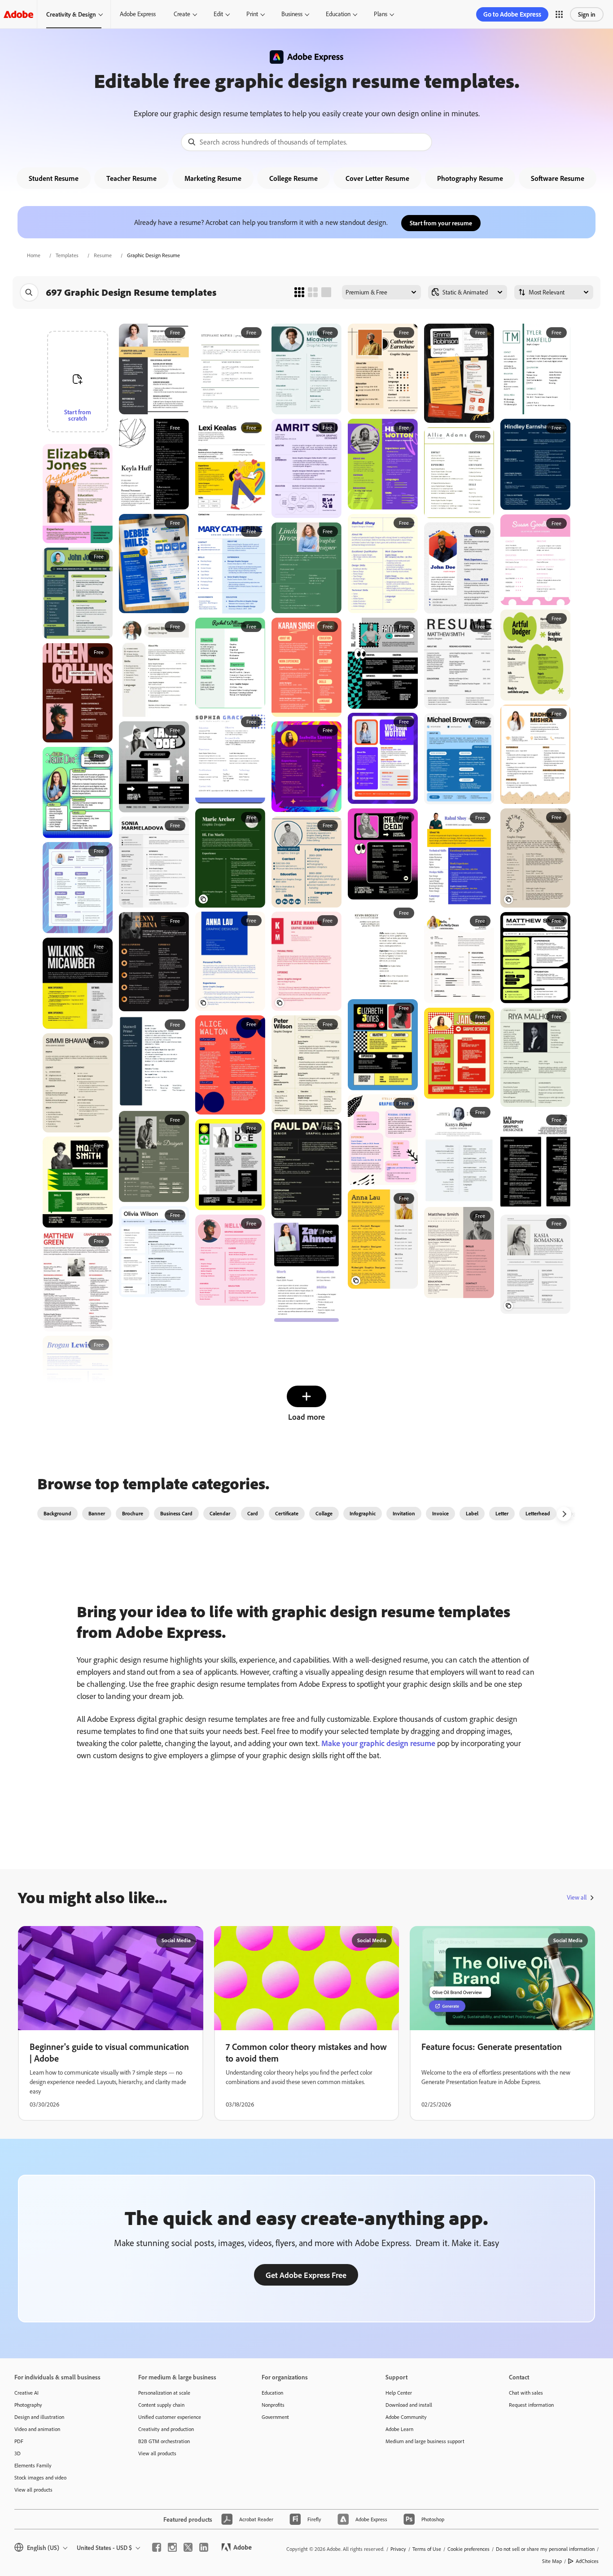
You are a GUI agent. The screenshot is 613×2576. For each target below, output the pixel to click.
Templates (67, 255)
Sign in (587, 14)
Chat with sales (526, 2393)
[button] (559, 14)
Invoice (440, 1513)
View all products (33, 2490)
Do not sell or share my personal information (545, 2549)
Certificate (287, 1513)
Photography (28, 2405)
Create (182, 14)
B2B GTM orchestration (164, 2441)
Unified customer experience (170, 2417)
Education (338, 14)
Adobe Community (406, 2417)
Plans (381, 14)
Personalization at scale (164, 2393)
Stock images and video (40, 2477)
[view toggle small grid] (299, 292)
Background (57, 1513)
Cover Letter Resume (377, 178)
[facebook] (157, 2547)
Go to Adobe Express (512, 14)
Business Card (176, 1513)
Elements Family (33, 2465)
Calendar (220, 1513)
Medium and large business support (425, 2441)
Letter (502, 1513)
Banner (97, 1513)
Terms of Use (427, 2549)
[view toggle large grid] (326, 292)
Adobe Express (138, 14)
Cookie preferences (469, 2549)
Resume (103, 255)
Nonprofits (273, 2405)
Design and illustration (39, 2417)
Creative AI (26, 2393)
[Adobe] (18, 14)
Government (275, 2417)
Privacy (398, 2549)
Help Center (399, 2393)
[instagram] (172, 2547)
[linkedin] (204, 2547)
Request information (531, 2405)
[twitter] (188, 2547)
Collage (324, 1513)
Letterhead (538, 1513)
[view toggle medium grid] (313, 292)
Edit (218, 14)
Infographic (363, 1513)
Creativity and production (166, 2429)
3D (18, 2453)
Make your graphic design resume (378, 1743)
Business (292, 14)
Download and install (409, 2405)
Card (253, 1513)
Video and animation (37, 2429)
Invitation (404, 1513)
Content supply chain (161, 2405)
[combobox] (306, 142)
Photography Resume (470, 178)
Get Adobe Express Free (306, 2275)
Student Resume (54, 178)
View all (577, 1897)
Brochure (133, 1513)
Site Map (552, 2561)
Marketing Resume (213, 178)
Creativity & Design (71, 14)
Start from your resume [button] (441, 223)
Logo (573, 1513)
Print (252, 14)
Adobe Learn (399, 2429)
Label (472, 1513)
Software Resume (558, 178)
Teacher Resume (131, 178)
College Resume (293, 178)
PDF (19, 2441)
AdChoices (587, 2561)
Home (34, 255)
